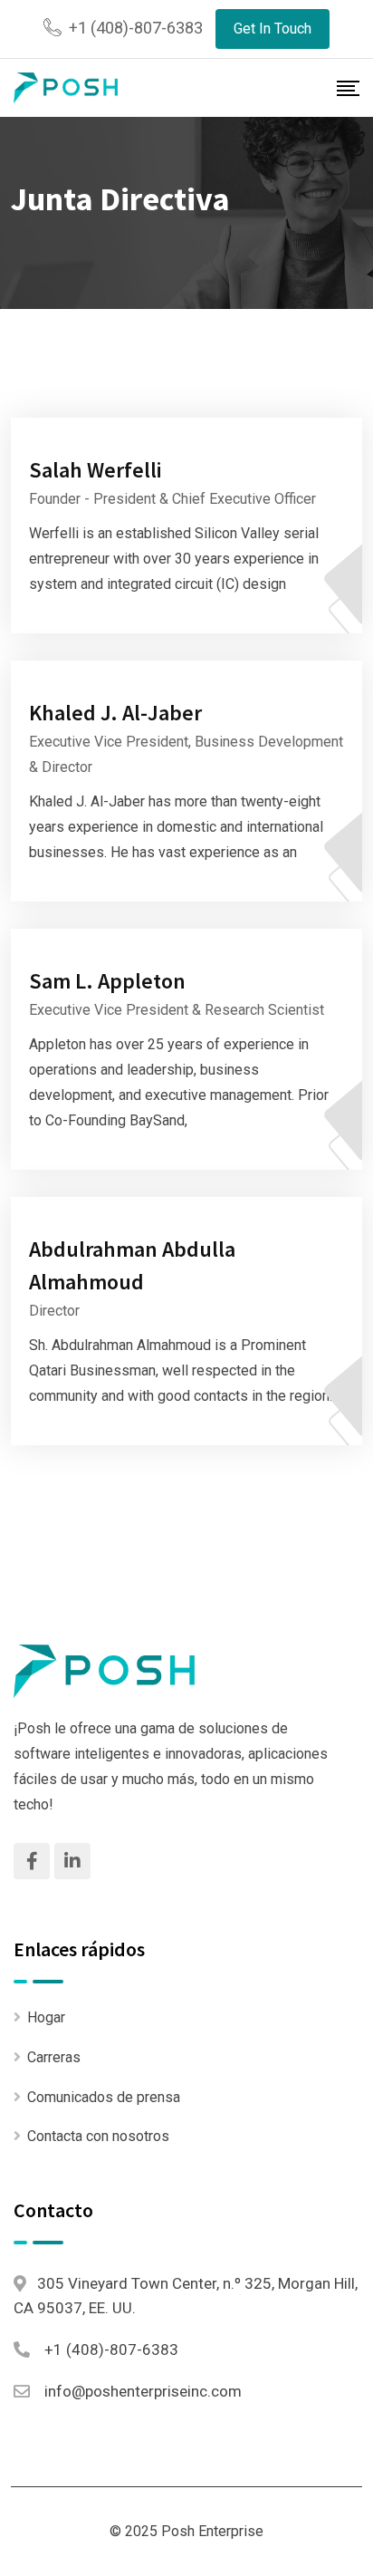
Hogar (46, 2017)
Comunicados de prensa (104, 2097)
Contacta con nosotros (98, 2136)
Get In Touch (273, 29)
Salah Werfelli (95, 470)
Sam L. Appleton (107, 981)
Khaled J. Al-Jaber (115, 713)
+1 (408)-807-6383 (136, 28)
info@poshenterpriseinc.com (143, 2391)
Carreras (54, 2057)
